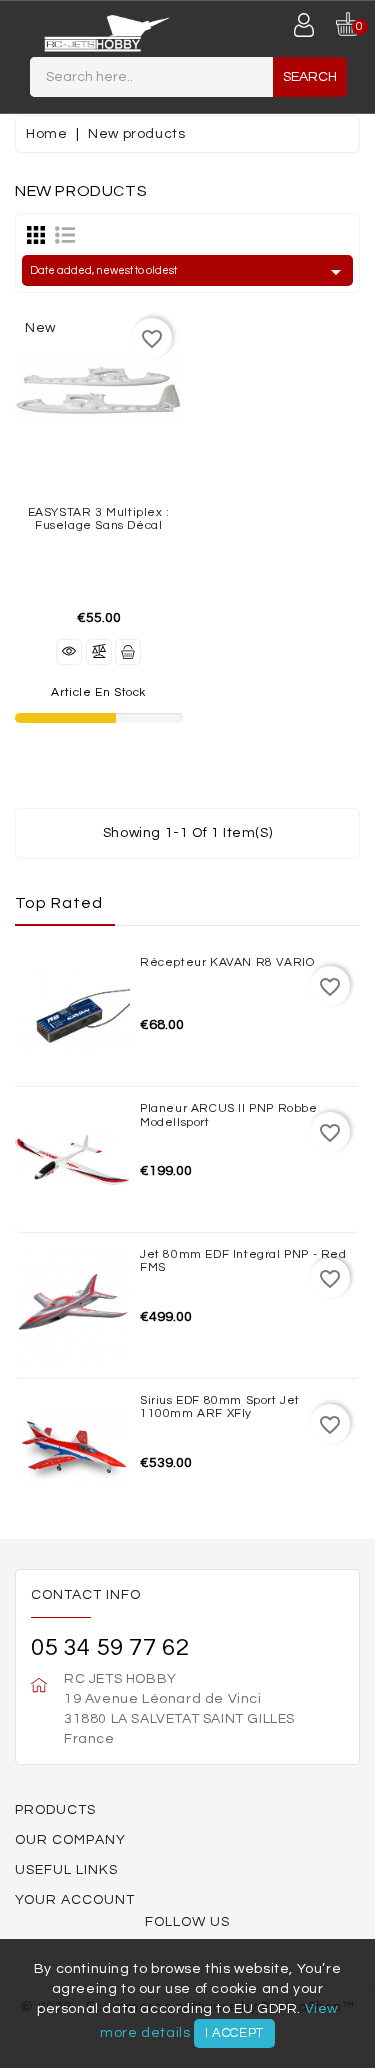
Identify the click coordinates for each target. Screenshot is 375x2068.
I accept (234, 2033)
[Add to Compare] (99, 652)
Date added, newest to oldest (189, 272)
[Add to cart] (128, 652)
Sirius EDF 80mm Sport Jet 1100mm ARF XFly (220, 1407)
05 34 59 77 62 (110, 1647)
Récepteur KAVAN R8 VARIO (227, 962)
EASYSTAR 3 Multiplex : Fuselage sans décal (99, 519)
